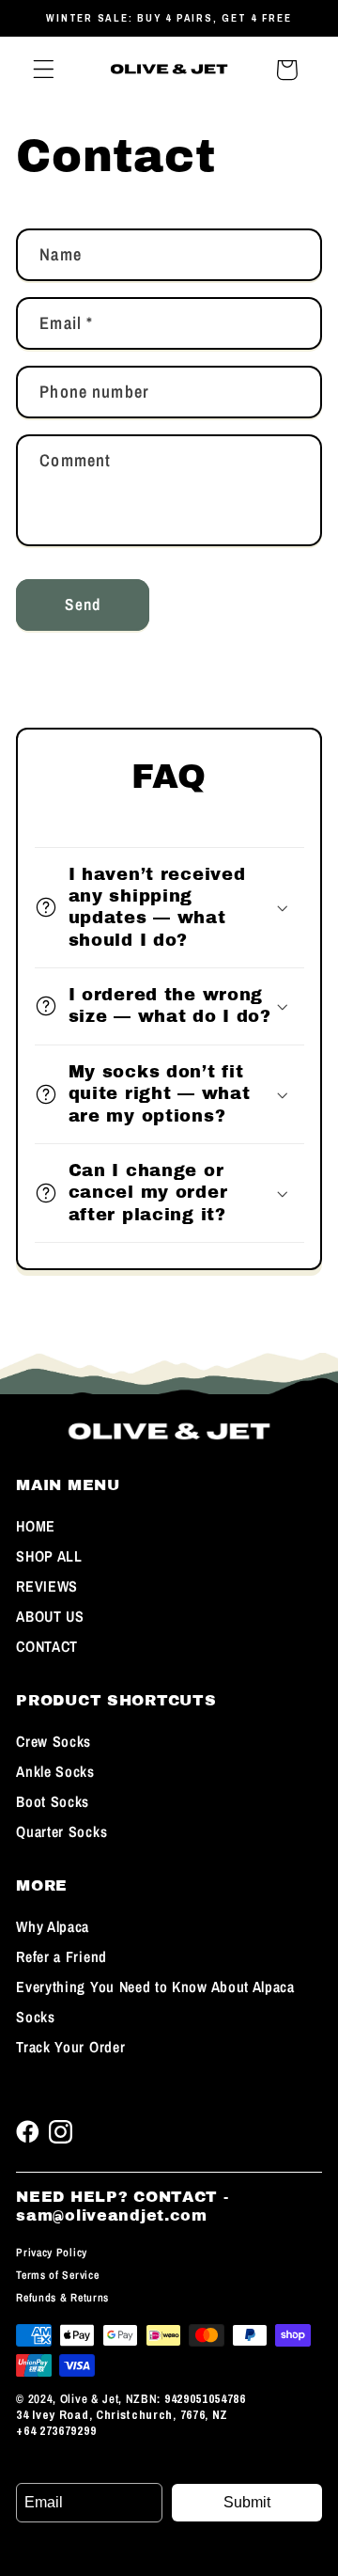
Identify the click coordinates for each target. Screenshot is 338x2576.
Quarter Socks (61, 1831)
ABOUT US (50, 1616)
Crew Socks (54, 1741)
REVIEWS (47, 1586)
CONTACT (47, 1646)
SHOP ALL (49, 1556)
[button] (44, 70)
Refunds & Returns (62, 2298)
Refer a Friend (61, 1956)
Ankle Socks (55, 1771)
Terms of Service (57, 2275)
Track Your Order (70, 2047)
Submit (247, 2502)
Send (83, 604)
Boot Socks (53, 1801)
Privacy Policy (52, 2253)
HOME (36, 1526)
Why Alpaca (53, 1926)
